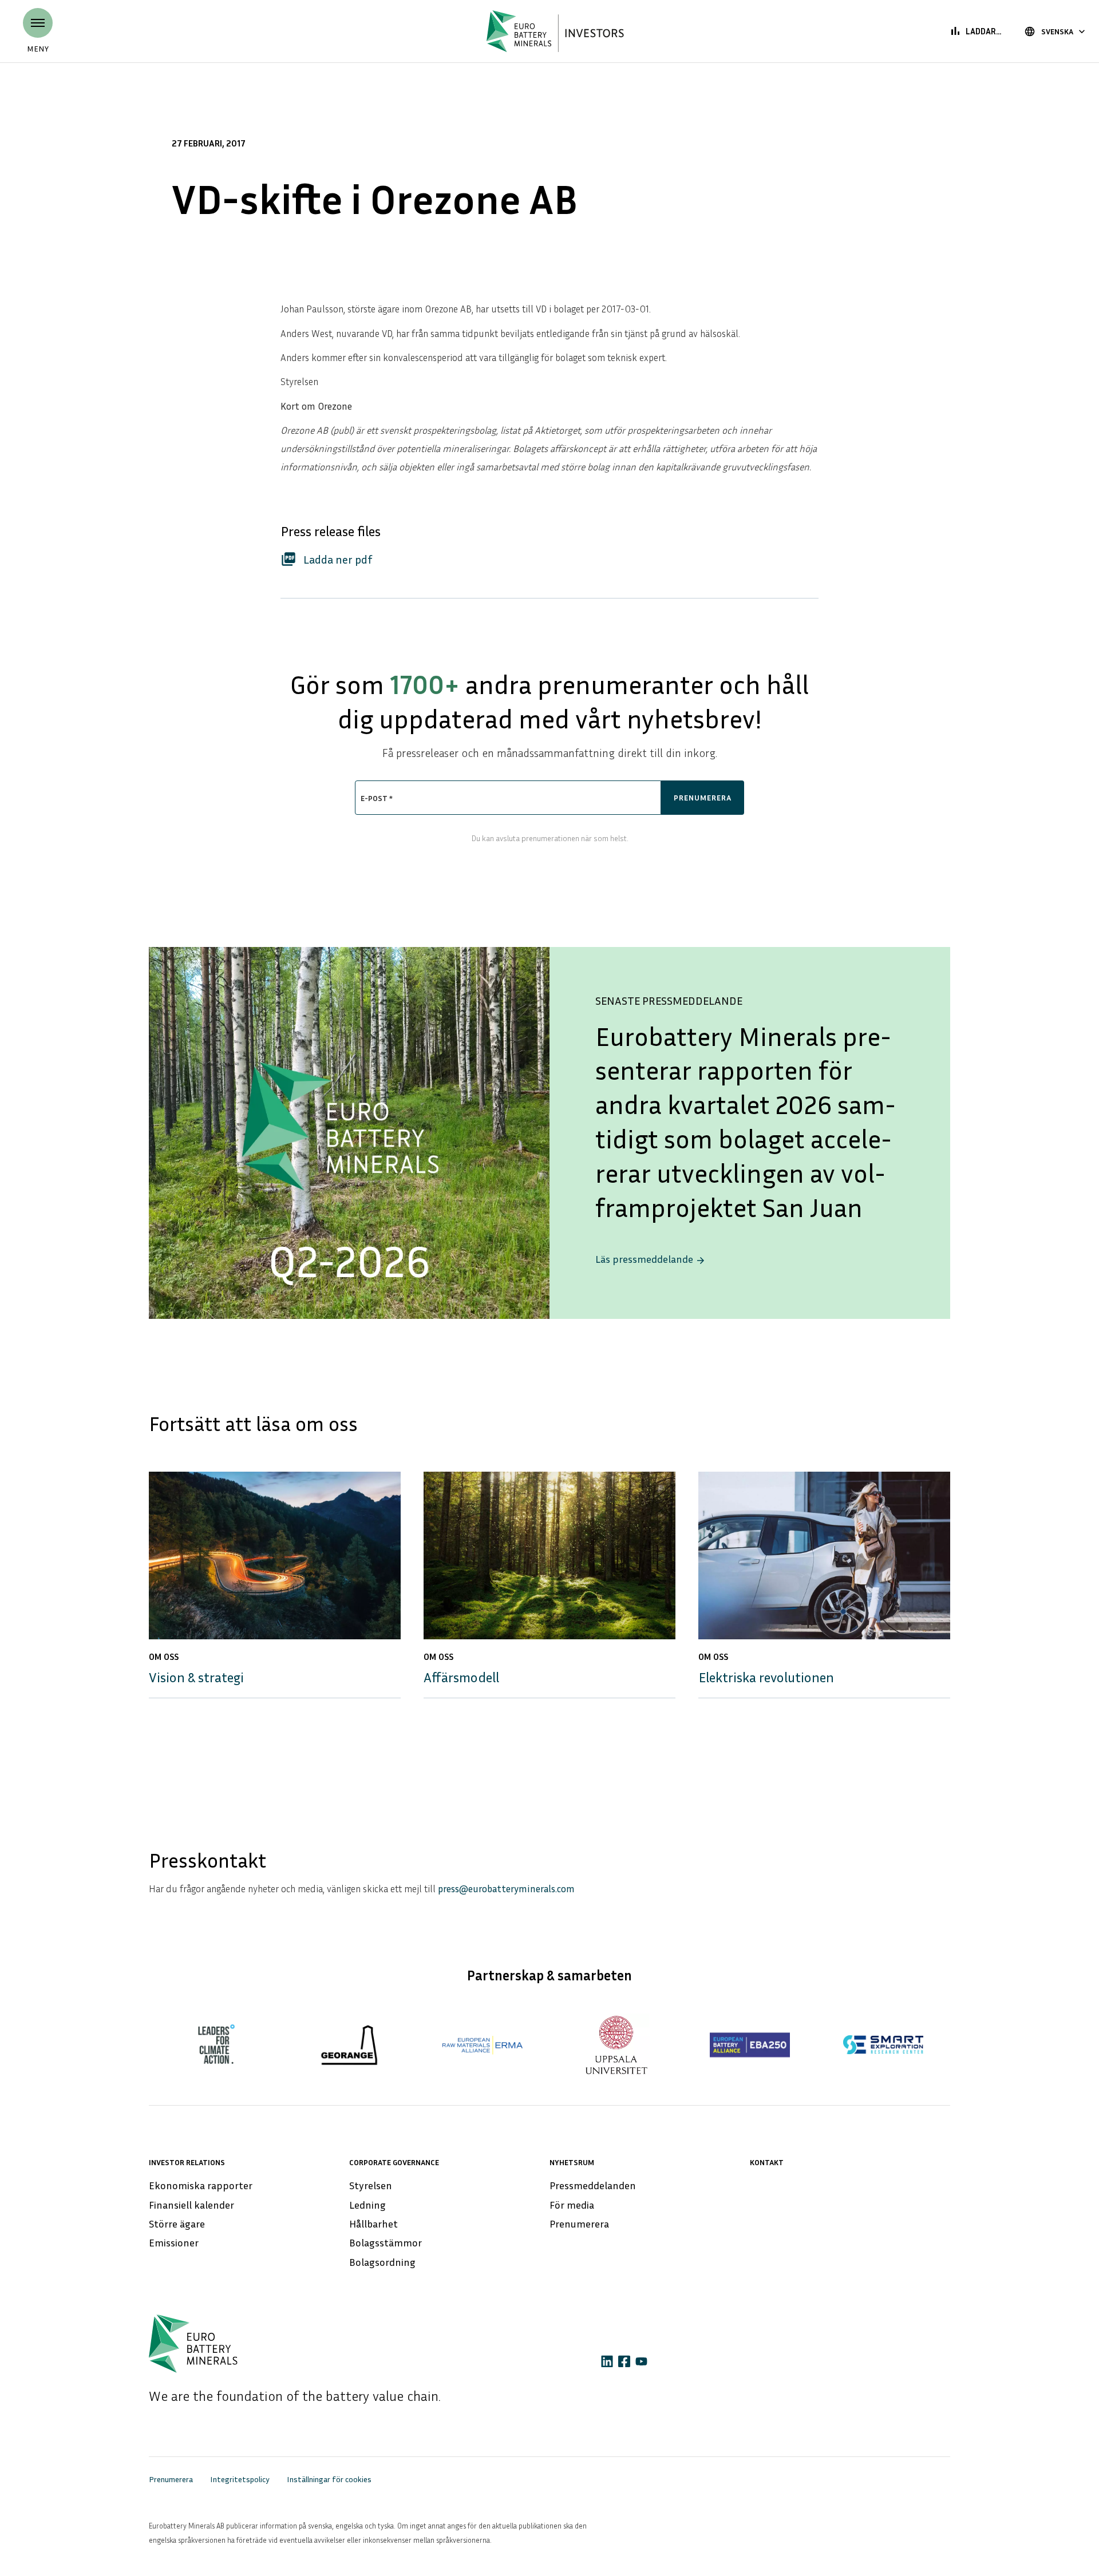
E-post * (377, 798)
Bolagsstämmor (386, 2242)
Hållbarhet (373, 2224)
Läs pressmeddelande (651, 1259)
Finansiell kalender (191, 2205)
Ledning (367, 2205)
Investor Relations (187, 2162)
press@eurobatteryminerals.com (506, 1889)
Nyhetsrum (572, 2162)
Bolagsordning (382, 2262)
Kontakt (767, 2162)
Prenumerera (579, 2224)
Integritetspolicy (240, 2479)
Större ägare (177, 2224)
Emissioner (174, 2242)
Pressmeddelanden (593, 2185)
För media (572, 2205)
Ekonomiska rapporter (201, 2185)
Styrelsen (371, 2185)
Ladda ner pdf (327, 559)
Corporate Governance (394, 2162)
